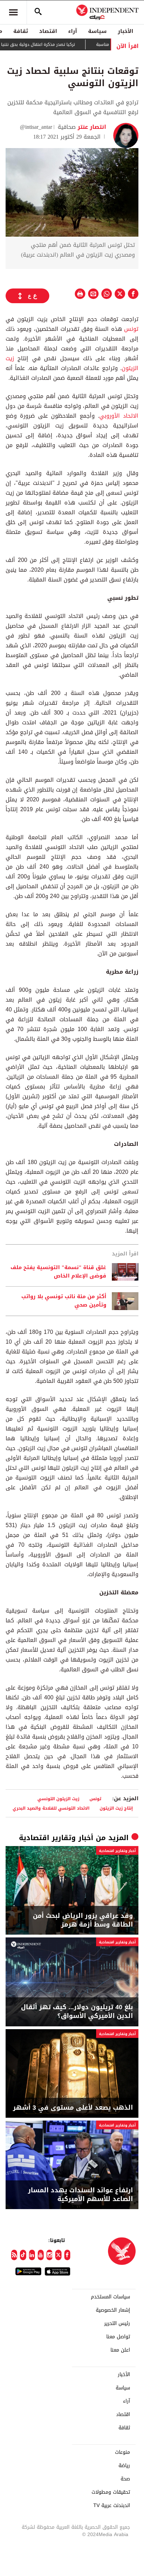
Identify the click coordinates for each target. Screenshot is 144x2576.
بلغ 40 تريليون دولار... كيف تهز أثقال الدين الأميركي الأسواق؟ (77, 2012)
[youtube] (41, 2255)
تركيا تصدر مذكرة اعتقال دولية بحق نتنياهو (56, 44)
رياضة (124, 2466)
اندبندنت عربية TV (112, 2506)
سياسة (97, 31)
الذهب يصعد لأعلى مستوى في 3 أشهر (73, 2108)
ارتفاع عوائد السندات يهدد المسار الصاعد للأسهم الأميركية (80, 2195)
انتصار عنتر (91, 127)
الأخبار (125, 31)
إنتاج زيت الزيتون (116, 1808)
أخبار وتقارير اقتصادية (56, 1838)
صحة (125, 2479)
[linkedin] (32, 2255)
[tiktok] (23, 2255)
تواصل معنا (118, 2337)
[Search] (38, 12)
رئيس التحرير (117, 2324)
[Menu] (13, 12)
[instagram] (49, 2255)
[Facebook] (67, 2255)
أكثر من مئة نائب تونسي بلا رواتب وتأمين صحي (64, 1301)
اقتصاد (48, 31)
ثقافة (21, 31)
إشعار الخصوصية (113, 2310)
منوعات (123, 2452)
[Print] (80, 294)
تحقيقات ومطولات (111, 2492)
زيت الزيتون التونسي (58, 1799)
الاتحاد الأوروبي (119, 416)
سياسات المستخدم (110, 2297)
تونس (130, 329)
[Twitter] (58, 2255)
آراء (73, 31)
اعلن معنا (120, 2350)
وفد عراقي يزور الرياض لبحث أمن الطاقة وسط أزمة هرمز (83, 1920)
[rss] (14, 2255)
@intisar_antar (36, 127)
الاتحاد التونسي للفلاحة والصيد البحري (51, 1808)
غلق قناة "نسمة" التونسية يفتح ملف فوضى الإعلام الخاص (58, 1272)
